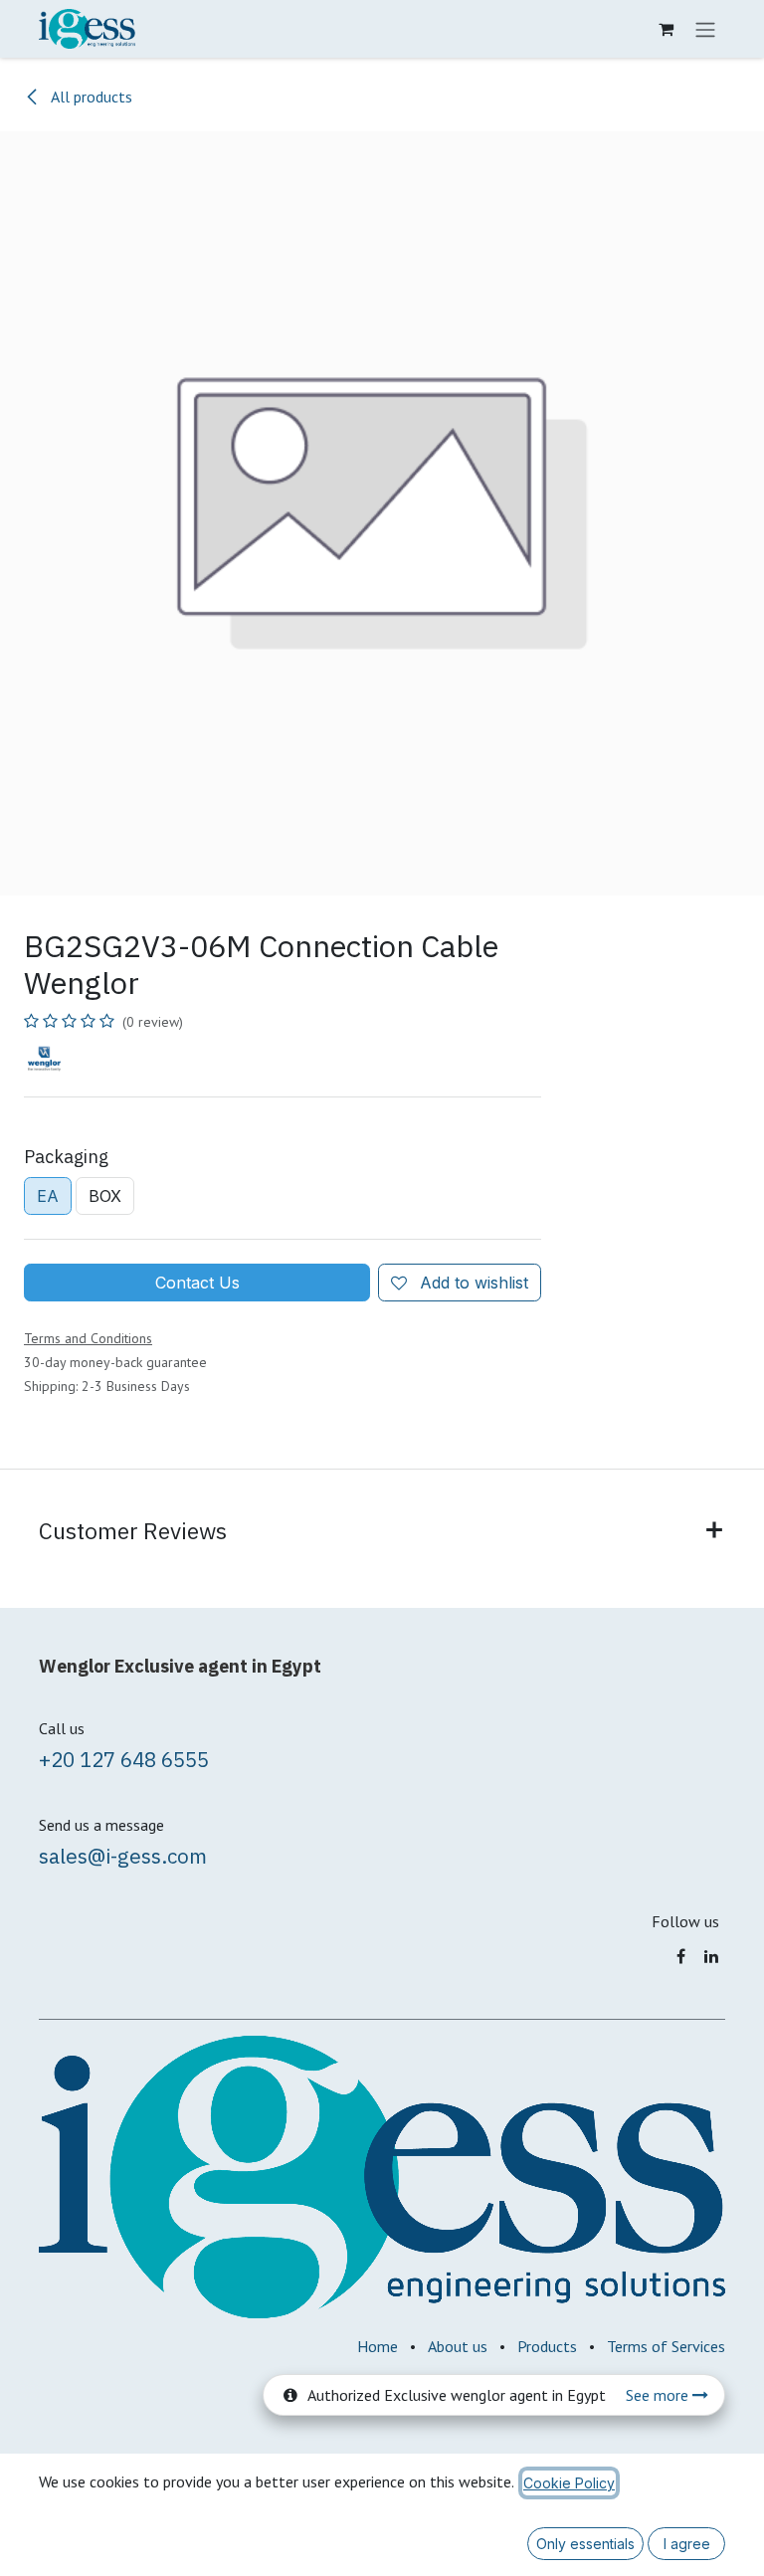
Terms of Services (666, 2346)
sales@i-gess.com (123, 1856)
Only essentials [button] (585, 2544)
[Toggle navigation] (705, 29)
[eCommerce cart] (666, 29)
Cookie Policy (569, 2483)
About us (458, 2346)
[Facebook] (681, 1956)
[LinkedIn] (711, 1956)
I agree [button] (687, 2544)
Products (547, 2346)
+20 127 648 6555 (124, 1760)
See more (659, 2395)
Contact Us (197, 1283)
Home (378, 2346)
